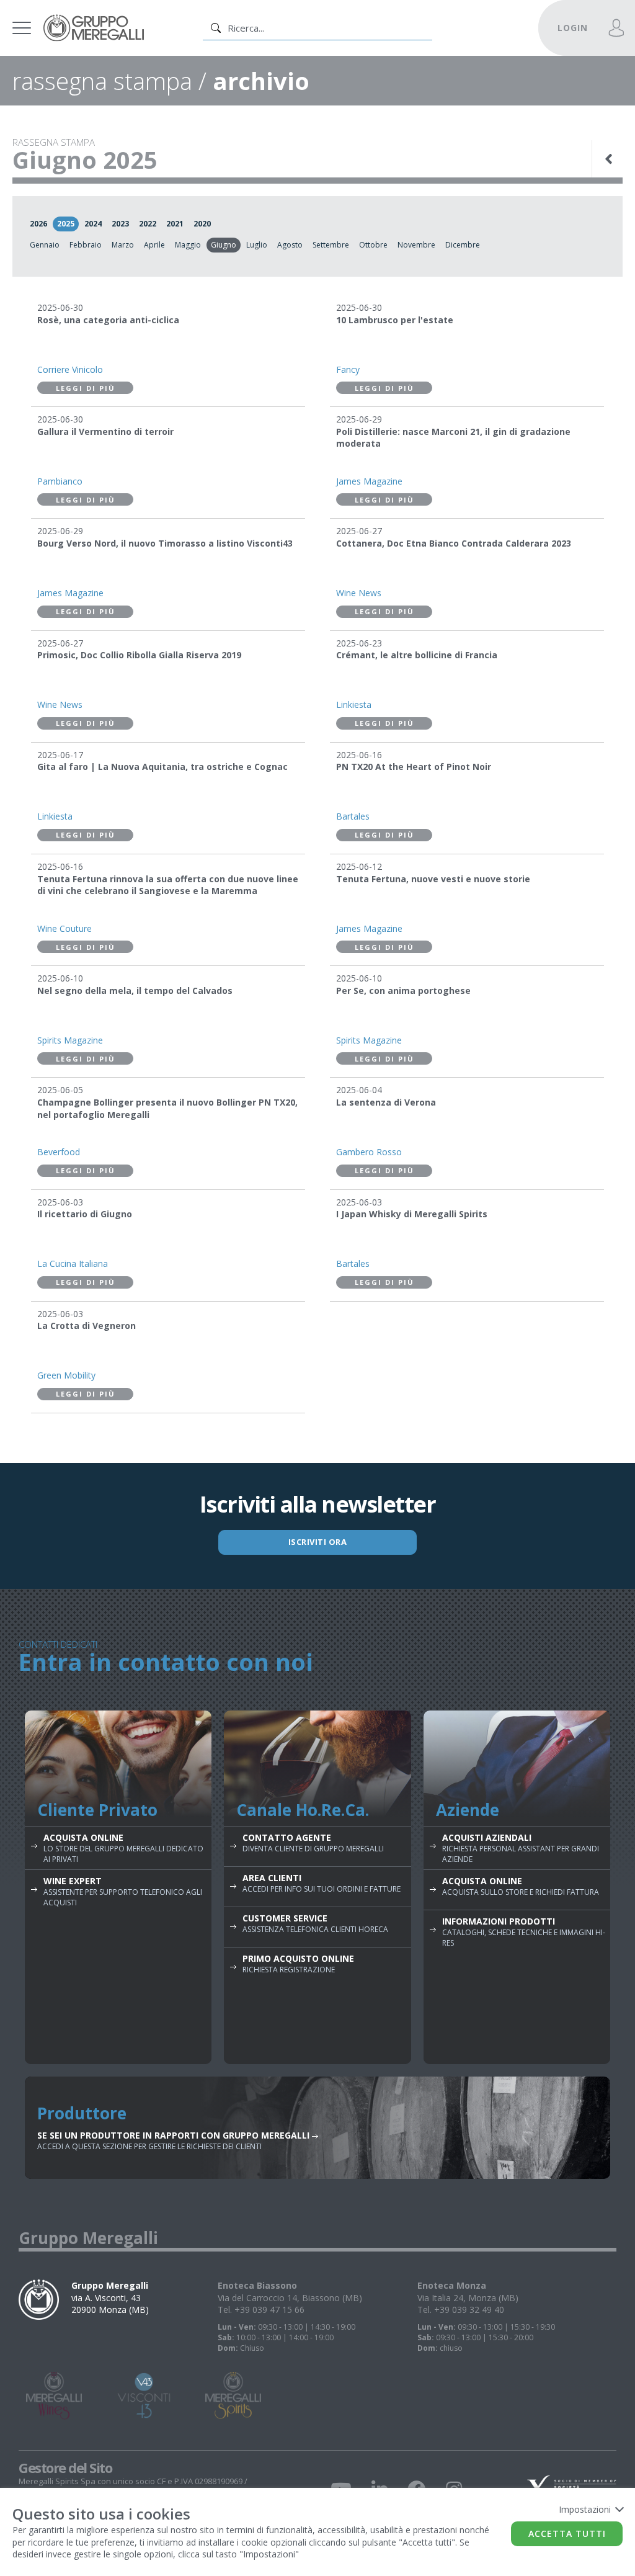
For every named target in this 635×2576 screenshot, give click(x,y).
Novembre (416, 245)
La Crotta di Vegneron (87, 1326)
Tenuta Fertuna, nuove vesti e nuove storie (433, 879)
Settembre (331, 245)
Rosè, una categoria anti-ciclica (108, 320)
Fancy (348, 369)
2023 (120, 224)
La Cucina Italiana (73, 1263)
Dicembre (463, 245)
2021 (175, 224)
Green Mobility (66, 1375)
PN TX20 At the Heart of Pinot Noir (414, 767)
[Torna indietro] (610, 159)
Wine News (359, 593)
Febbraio (86, 245)
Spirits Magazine (70, 1040)
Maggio (188, 245)
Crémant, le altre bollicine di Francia (417, 655)
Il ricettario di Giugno (85, 1214)
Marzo (123, 245)
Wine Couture (64, 928)
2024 (93, 224)
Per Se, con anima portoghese (403, 991)
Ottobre (373, 245)
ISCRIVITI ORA (318, 1542)
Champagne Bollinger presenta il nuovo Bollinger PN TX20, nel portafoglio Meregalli (167, 1108)
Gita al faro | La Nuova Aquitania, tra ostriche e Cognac (162, 767)
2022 (148, 224)
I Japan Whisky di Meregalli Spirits (412, 1214)
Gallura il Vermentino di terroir (105, 432)
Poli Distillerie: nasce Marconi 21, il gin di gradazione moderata (453, 438)
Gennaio (45, 245)
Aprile (154, 245)
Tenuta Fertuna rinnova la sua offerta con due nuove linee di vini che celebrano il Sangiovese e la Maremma (168, 885)
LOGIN (573, 28)
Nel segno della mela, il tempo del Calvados (135, 991)
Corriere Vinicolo (70, 369)
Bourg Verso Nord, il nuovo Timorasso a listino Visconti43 (165, 543)
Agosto (290, 245)
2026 (38, 224)
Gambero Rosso (369, 1152)
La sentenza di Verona (386, 1102)
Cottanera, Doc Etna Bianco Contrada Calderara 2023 (454, 543)
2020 (202, 224)
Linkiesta (354, 704)
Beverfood (59, 1152)
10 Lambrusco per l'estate (395, 320)
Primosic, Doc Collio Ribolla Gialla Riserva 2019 (139, 655)
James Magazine (369, 481)
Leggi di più (86, 388)
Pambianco (60, 481)
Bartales (353, 816)
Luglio (257, 245)
